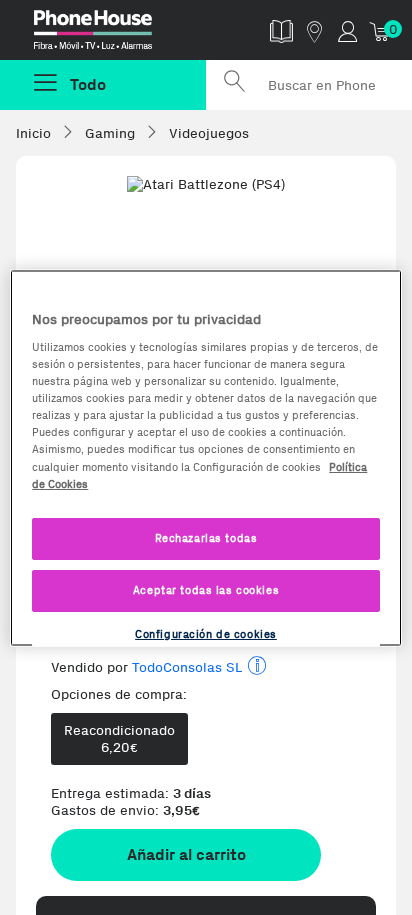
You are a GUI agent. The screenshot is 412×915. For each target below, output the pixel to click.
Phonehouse (111, 34)
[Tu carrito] (380, 30)
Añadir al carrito (186, 854)
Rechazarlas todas (206, 537)
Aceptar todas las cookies (206, 589)
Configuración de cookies (206, 633)
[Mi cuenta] (347, 30)
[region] (205, 457)
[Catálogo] (281, 30)
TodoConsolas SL (187, 667)
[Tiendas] (314, 30)
